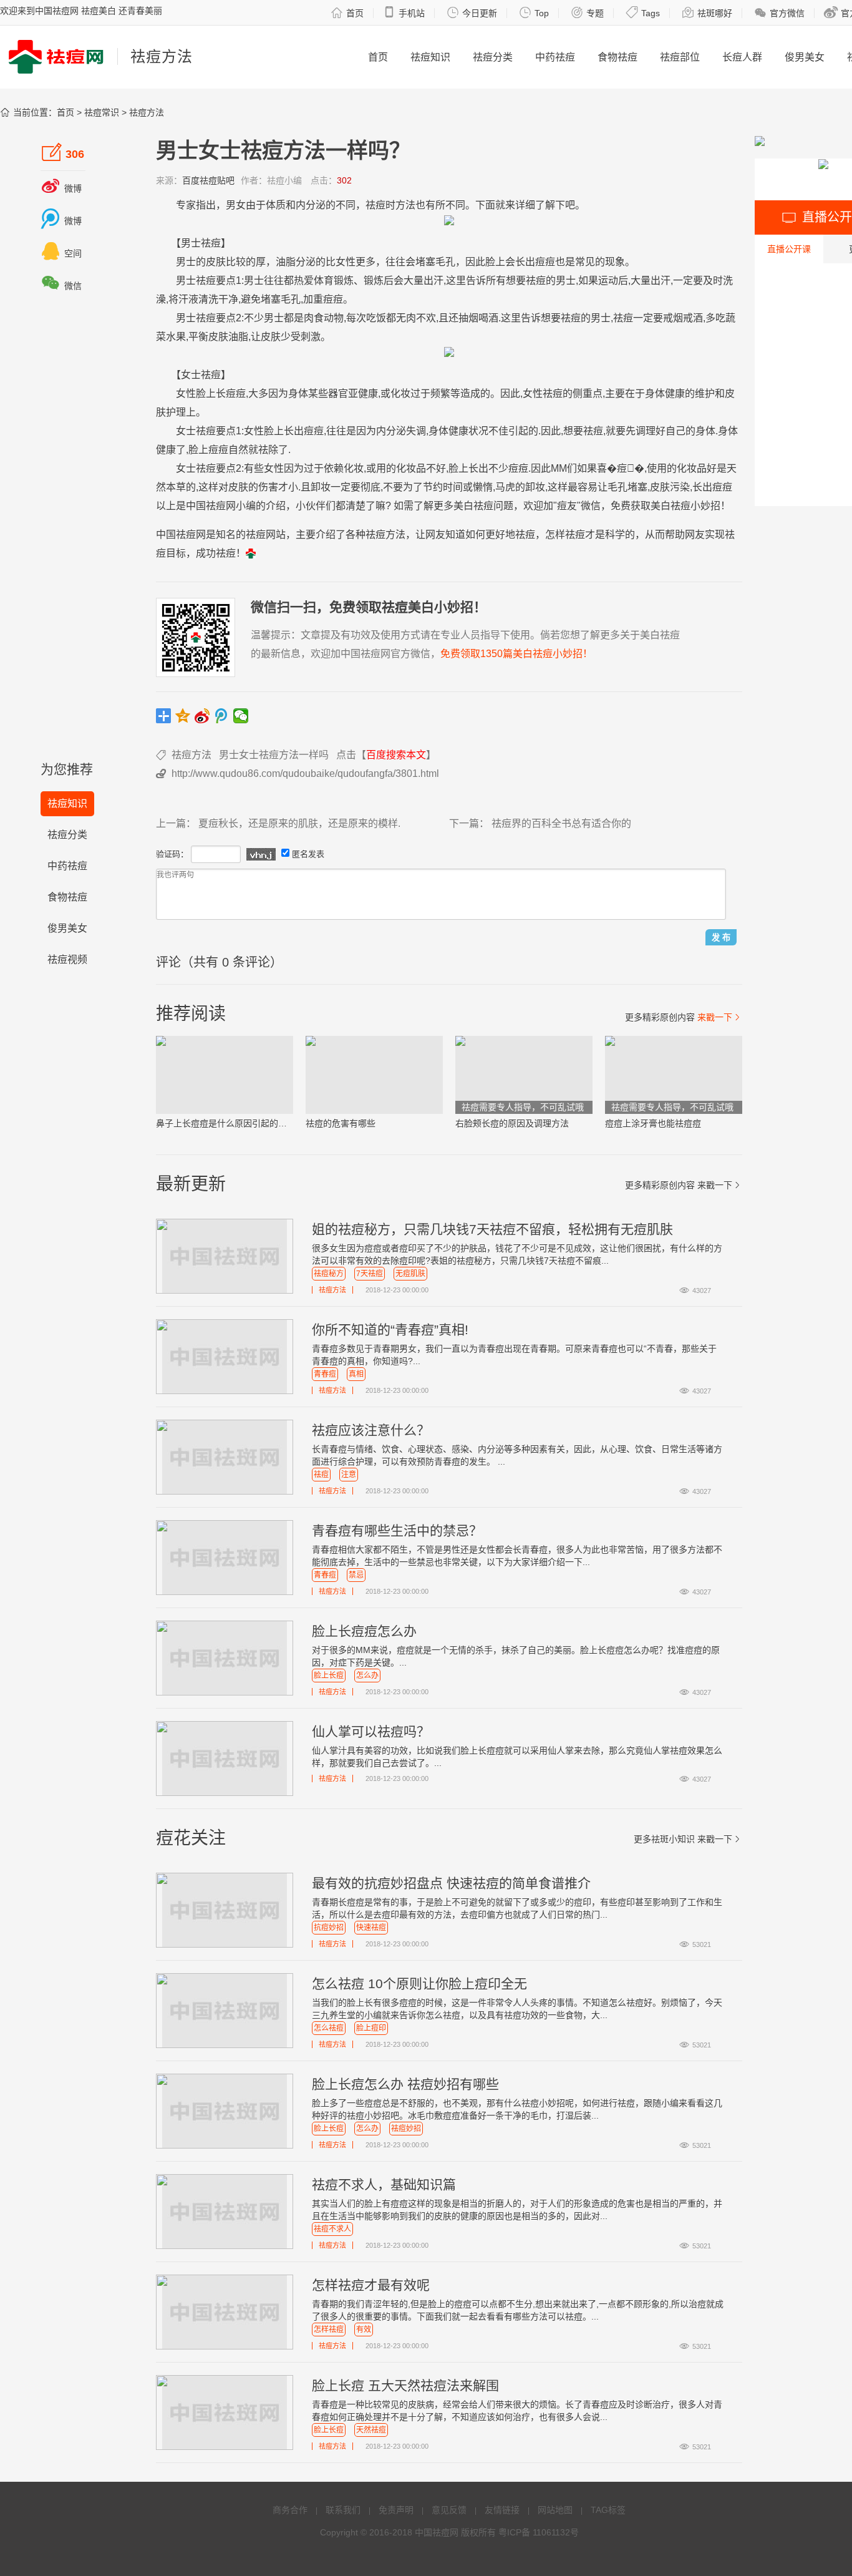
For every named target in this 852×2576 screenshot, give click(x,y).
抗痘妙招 (329, 1928)
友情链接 (502, 2510)
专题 (587, 12)
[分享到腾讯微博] (222, 716)
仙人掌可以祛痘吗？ (371, 1731)
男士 (191, 243)
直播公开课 (789, 249)
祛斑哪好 (707, 12)
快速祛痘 (371, 1928)
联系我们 (343, 2510)
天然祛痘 (371, 2430)
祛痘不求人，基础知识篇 (384, 2184)
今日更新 (472, 12)
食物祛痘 (617, 57)
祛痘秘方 (329, 1274)
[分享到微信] (241, 716)
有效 (364, 2330)
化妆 (400, 393)
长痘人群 (742, 57)
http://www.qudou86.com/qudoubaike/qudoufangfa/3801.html (305, 773)
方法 (405, 205)
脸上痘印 (371, 2028)
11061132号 (556, 2532)
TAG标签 (608, 2510)
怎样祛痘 (329, 2330)
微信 (61, 286)
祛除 (268, 450)
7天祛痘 (370, 1274)
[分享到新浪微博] (202, 716)
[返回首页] (251, 553)
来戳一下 (720, 1017)
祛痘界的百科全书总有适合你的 (561, 823)
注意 (349, 1475)
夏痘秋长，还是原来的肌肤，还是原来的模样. (299, 823)
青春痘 (325, 1374)
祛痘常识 (102, 112)
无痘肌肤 (410, 1274)
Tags (643, 12)
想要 (516, 281)
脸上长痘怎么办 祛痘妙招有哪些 (405, 2084)
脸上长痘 (329, 1676)
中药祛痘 (555, 57)
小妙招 (705, 506)
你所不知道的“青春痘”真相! (390, 1329)
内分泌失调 (401, 431)
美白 (463, 506)
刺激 (311, 337)
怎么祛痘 (329, 2028)
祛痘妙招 (406, 2129)
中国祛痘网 (437, 2532)
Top (534, 12)
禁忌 (356, 1575)
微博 (61, 188)
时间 (453, 487)
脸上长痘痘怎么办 (364, 1631)
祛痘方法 (147, 112)
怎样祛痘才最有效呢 (371, 2285)
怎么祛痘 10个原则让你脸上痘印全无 (419, 1983)
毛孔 (445, 262)
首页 (347, 12)
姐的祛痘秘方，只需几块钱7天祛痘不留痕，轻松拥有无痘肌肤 (492, 1229)
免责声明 (396, 2510)
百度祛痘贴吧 (208, 180)
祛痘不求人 (332, 2229)
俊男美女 (805, 57)
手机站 (404, 12)
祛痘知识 (430, 57)
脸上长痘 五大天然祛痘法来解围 (405, 2385)
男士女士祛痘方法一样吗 (274, 755)
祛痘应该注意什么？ (371, 1430)
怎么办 (367, 1676)
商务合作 (290, 2510)
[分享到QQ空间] (183, 716)
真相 (356, 1374)
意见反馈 (449, 2510)
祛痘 (321, 1475)
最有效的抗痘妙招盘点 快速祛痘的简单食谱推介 (451, 1883)
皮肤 (216, 262)
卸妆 (321, 487)
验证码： (172, 854)
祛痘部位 (680, 57)
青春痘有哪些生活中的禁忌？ (397, 1530)
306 (63, 152)
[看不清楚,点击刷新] (261, 854)
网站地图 (555, 2510)
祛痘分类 (493, 57)
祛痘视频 (67, 959)
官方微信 (779, 12)
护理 (176, 412)
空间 (61, 253)
